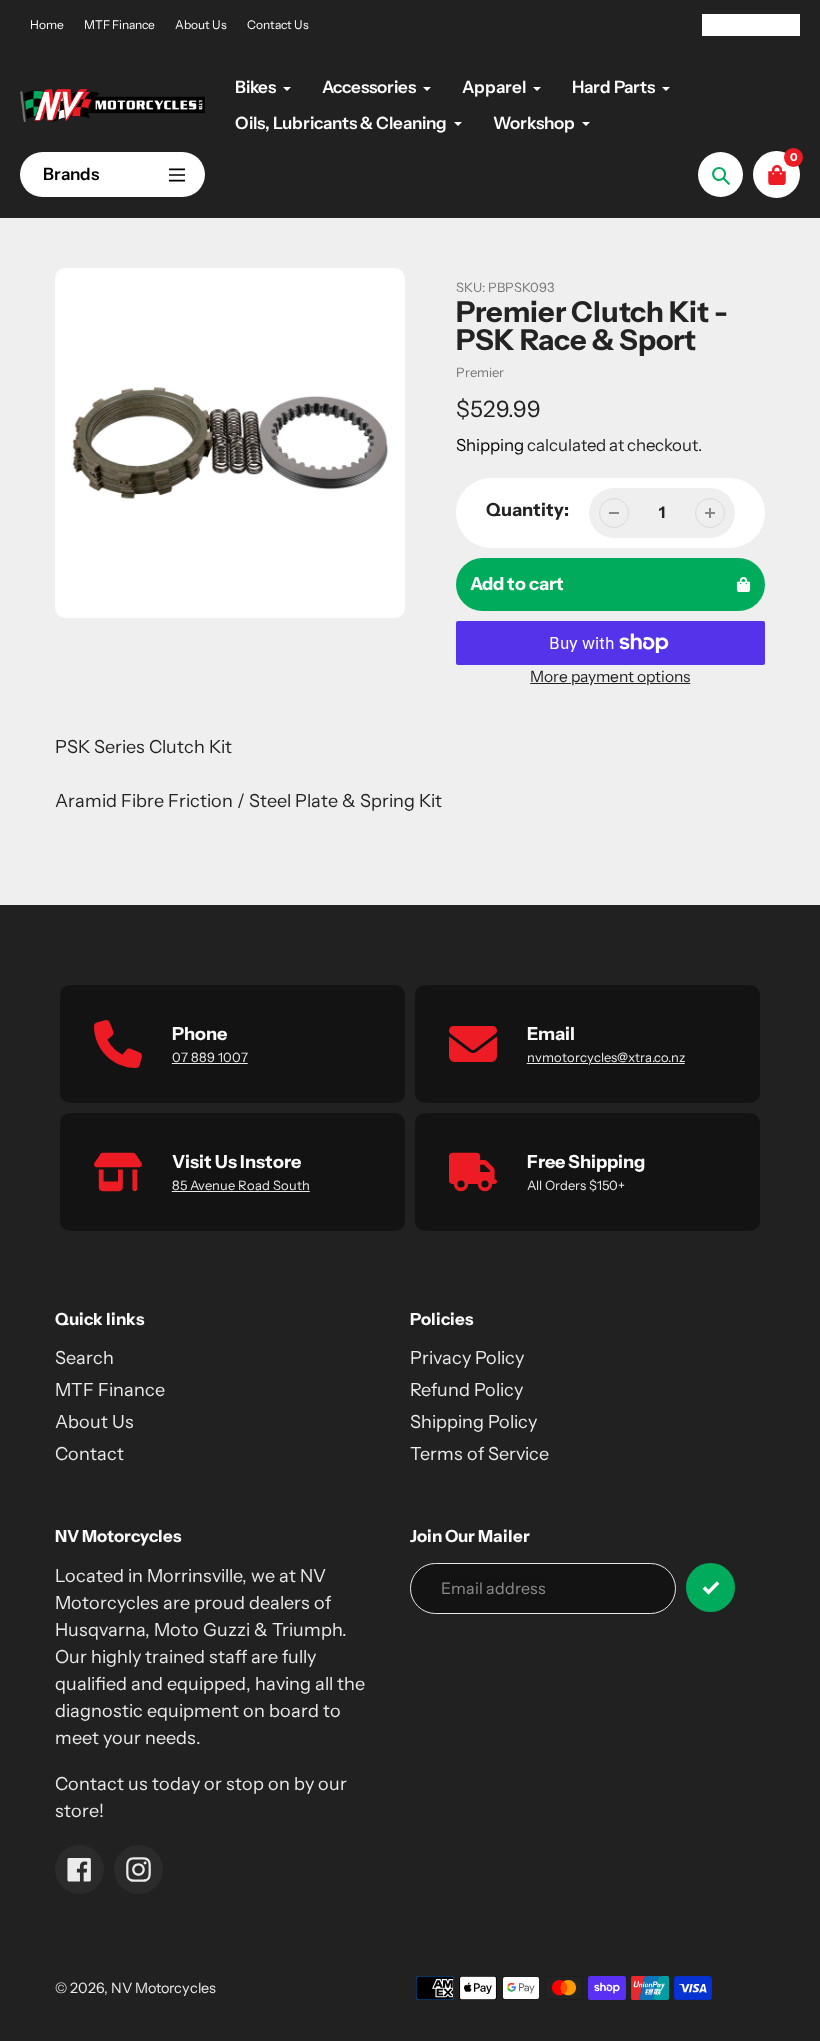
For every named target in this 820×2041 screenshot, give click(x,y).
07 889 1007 (210, 1057)
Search (84, 1358)
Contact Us (278, 24)
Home (47, 24)
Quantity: (527, 510)
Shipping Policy (473, 1422)
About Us (201, 24)
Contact (89, 1454)
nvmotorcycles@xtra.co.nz (606, 1057)
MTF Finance (119, 24)
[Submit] (710, 1587)
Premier (480, 372)
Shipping (490, 445)
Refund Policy (466, 1390)
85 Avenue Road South (241, 1185)
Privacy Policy (467, 1358)
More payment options (610, 676)
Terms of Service (479, 1454)
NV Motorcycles (163, 1988)
